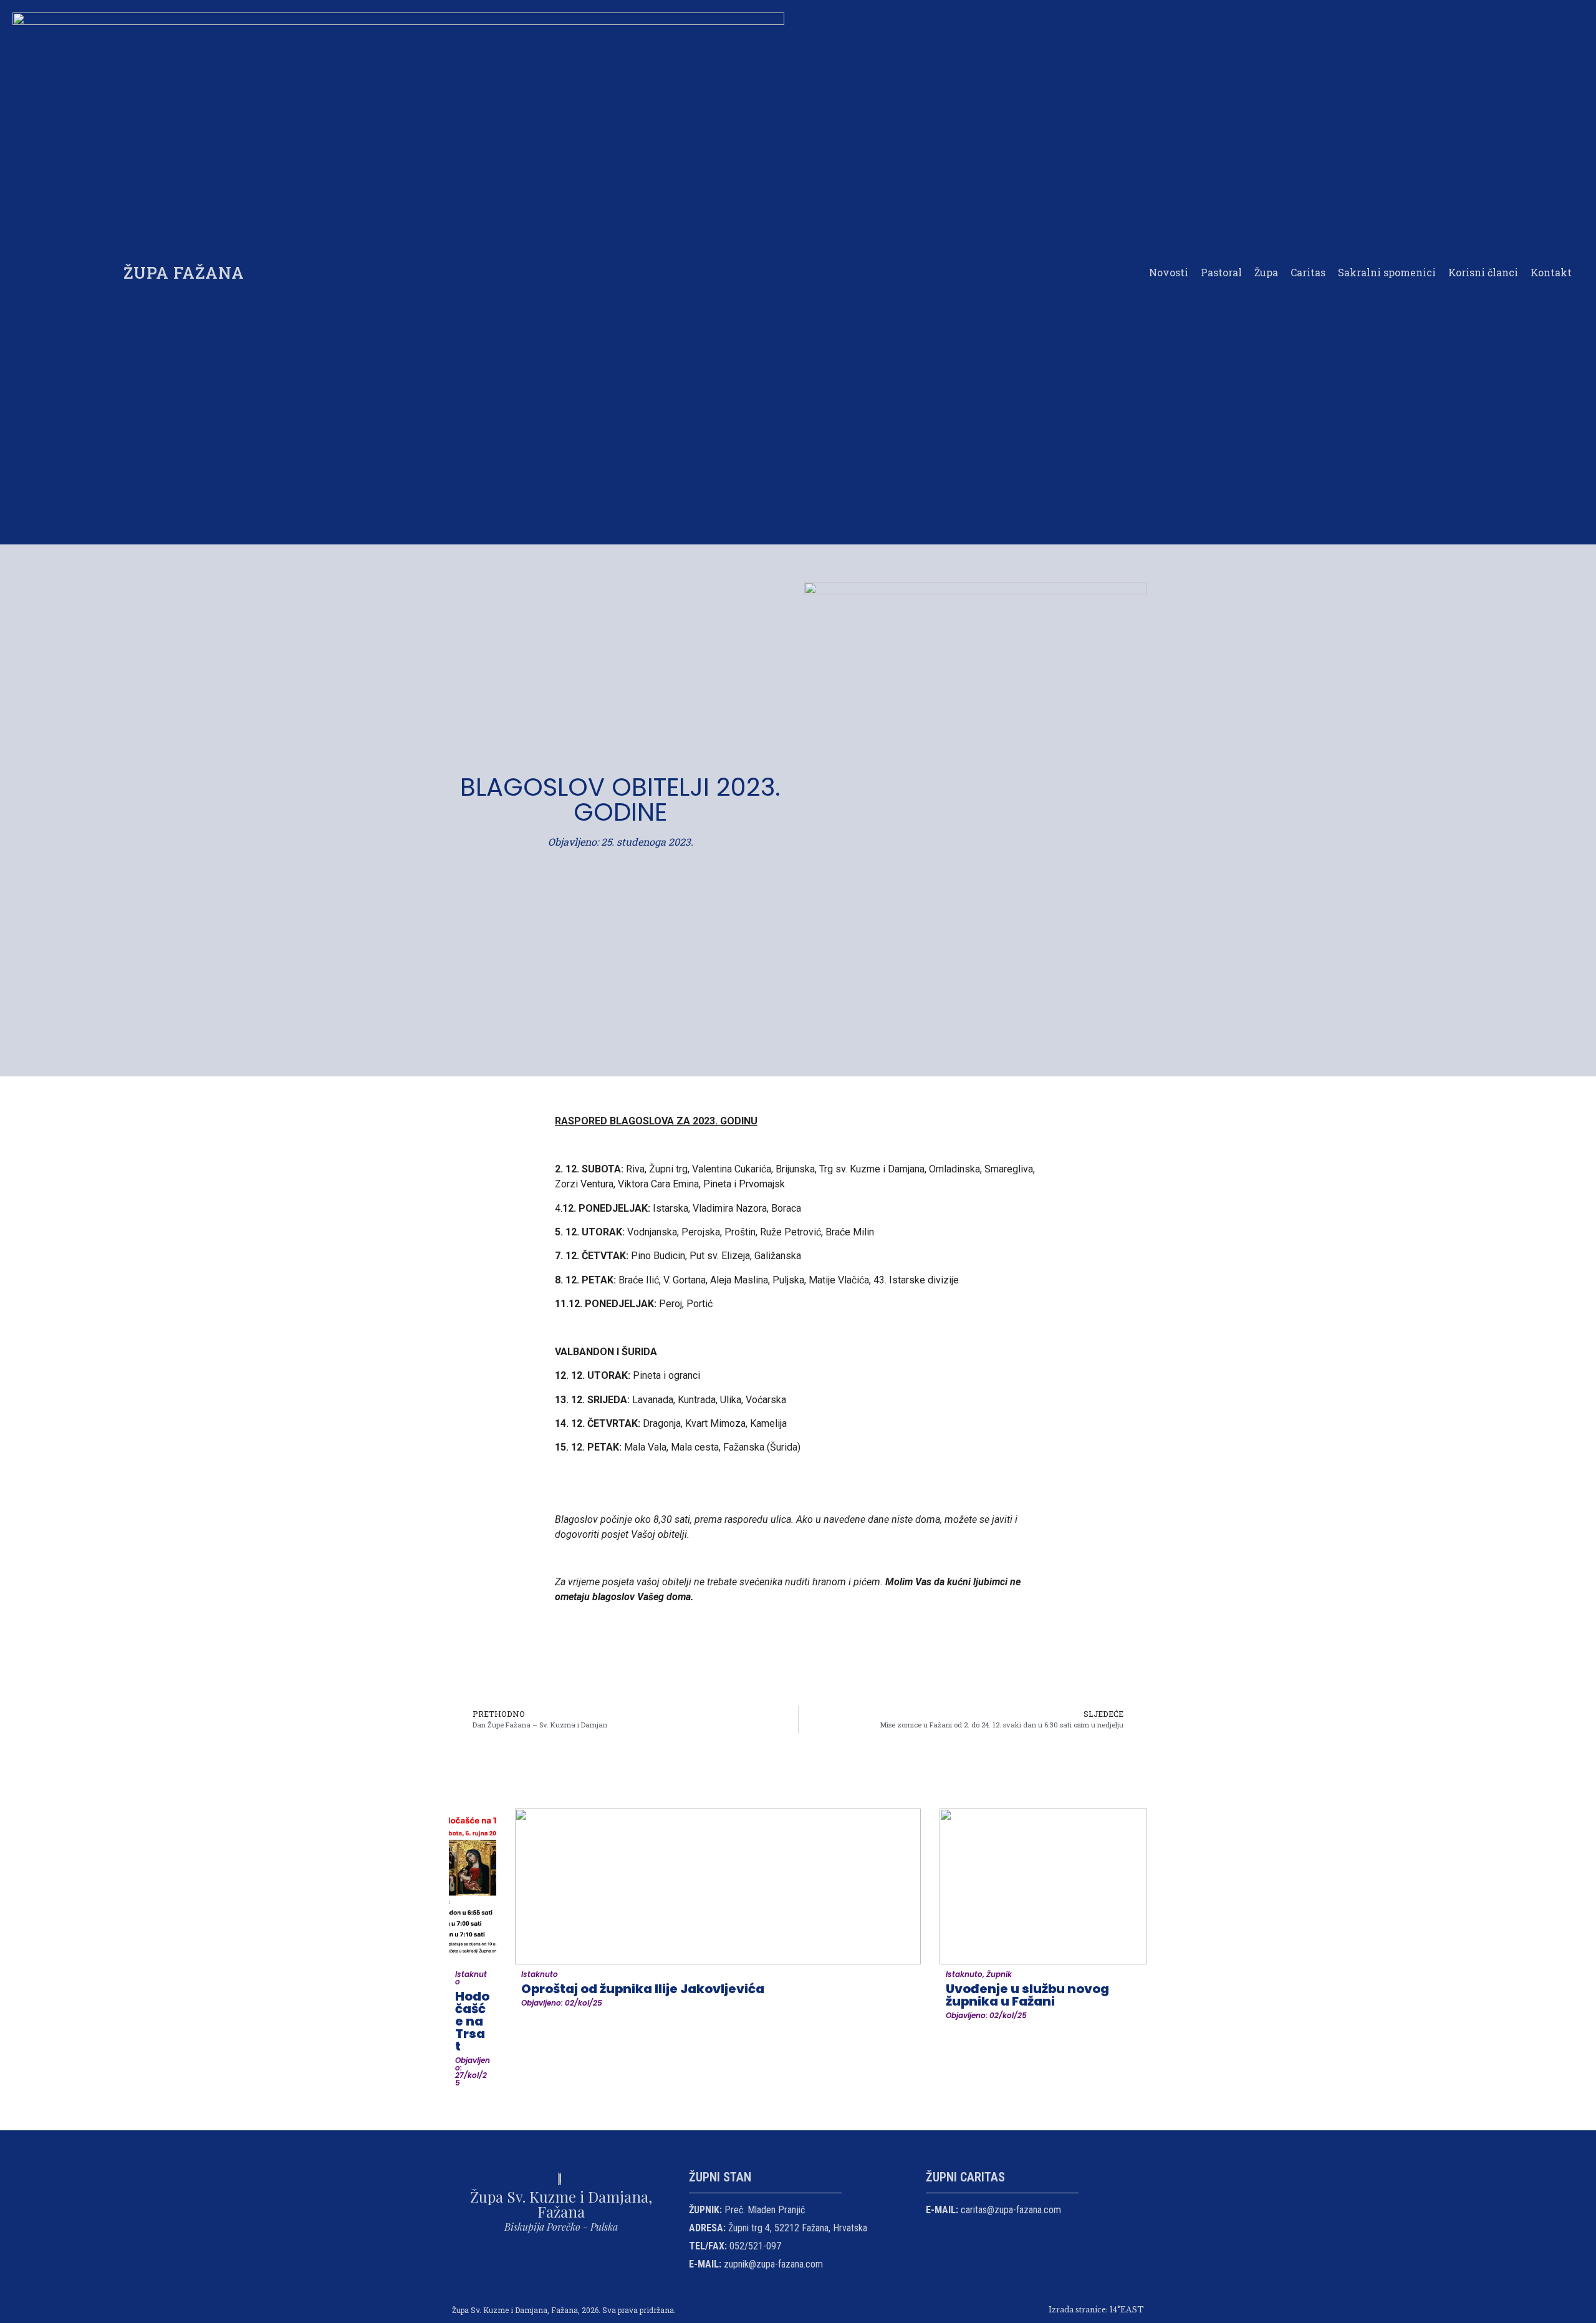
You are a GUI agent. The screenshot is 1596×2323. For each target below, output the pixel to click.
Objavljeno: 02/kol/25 (562, 2003)
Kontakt (1551, 272)
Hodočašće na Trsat (472, 2021)
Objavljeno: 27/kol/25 (473, 2071)
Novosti (1169, 272)
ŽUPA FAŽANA (184, 273)
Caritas (1308, 272)
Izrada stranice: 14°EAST (1096, 2310)
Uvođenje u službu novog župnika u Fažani (1027, 1995)
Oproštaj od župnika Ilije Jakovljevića (643, 1989)
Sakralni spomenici (1387, 272)
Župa (1266, 272)
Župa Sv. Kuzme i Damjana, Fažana (561, 2204)
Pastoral (1221, 272)
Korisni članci (1483, 272)
